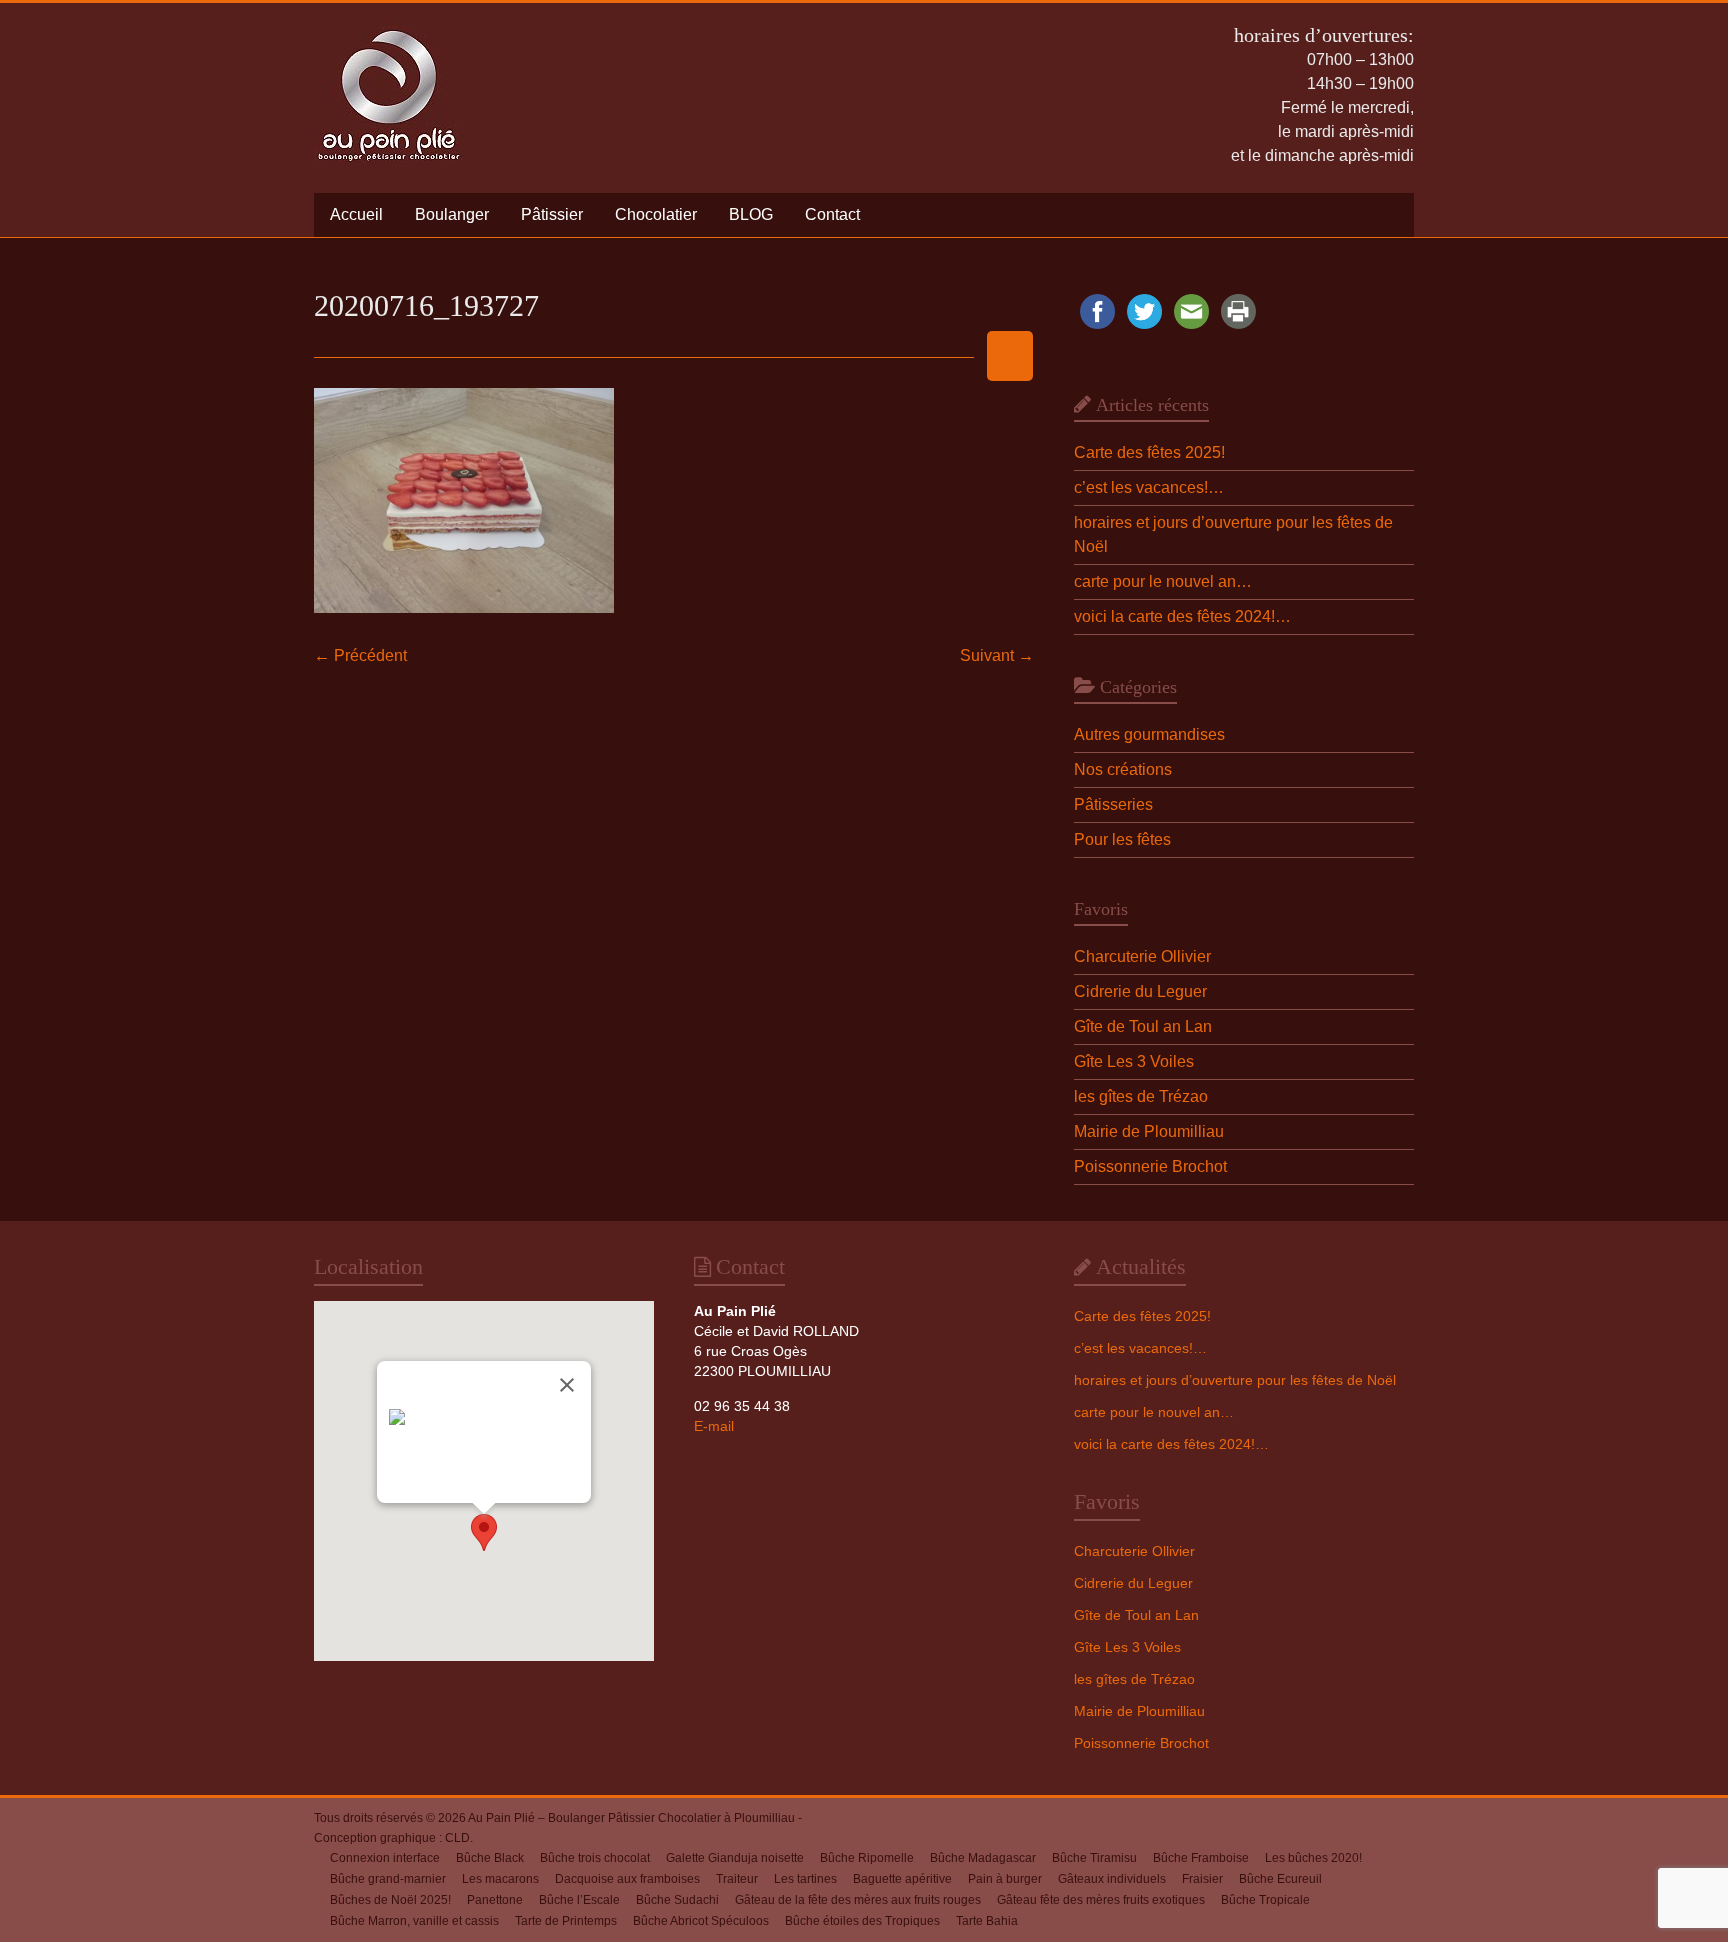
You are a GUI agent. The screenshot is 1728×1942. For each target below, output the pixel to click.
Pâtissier (552, 214)
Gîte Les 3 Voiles (1134, 1061)
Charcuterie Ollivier (1142, 956)
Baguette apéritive (902, 1879)
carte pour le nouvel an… (1163, 581)
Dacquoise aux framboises (627, 1879)
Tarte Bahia (987, 1921)
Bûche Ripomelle (867, 1858)
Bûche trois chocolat (595, 1858)
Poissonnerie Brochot (1150, 1166)
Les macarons (500, 1879)
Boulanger (452, 214)
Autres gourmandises (1149, 734)
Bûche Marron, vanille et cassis (414, 1921)
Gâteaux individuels (1112, 1879)
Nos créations (1123, 769)
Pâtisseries (1113, 804)
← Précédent (360, 655)
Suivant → (997, 655)
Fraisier (1202, 1879)
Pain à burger (1005, 1879)
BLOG (751, 214)
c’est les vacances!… (1149, 487)
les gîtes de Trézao (1141, 1096)
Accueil (356, 214)
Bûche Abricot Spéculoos (701, 1921)
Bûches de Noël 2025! (390, 1900)
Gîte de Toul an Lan (1143, 1026)
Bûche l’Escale (579, 1900)
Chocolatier (656, 214)
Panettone (495, 1900)
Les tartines (805, 1879)
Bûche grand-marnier (388, 1879)
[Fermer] (567, 1385)
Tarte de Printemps (566, 1921)
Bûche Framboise (1201, 1858)
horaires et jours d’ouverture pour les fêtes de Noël (1235, 1380)
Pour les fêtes (1122, 839)
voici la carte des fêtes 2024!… (1182, 616)
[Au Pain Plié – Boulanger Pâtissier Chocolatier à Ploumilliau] (389, 27)
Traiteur (737, 1879)
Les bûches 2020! (1313, 1858)
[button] (484, 1532)
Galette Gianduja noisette (735, 1858)
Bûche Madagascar (983, 1858)
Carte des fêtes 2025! (1149, 452)
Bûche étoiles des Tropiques (862, 1921)
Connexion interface (385, 1858)
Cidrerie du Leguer (1140, 991)
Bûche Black (490, 1858)
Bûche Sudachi (677, 1900)
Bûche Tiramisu (1094, 1858)
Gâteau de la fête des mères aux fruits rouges (858, 1900)
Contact (832, 214)
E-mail (714, 1426)
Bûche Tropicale (1265, 1900)
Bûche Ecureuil (1280, 1879)
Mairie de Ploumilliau (1149, 1131)
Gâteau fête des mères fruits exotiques (1101, 1900)
